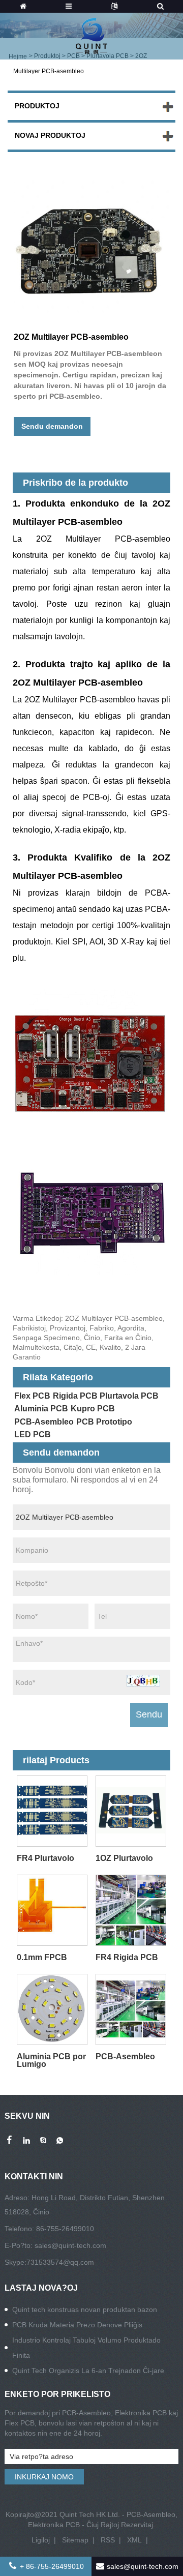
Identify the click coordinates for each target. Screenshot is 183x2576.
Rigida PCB (75, 1396)
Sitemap (75, 2540)
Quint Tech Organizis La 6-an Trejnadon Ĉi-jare (88, 2371)
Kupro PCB (93, 1409)
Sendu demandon (52, 426)
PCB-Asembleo (44, 1422)
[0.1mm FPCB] (52, 1911)
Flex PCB (32, 1396)
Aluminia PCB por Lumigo (51, 2060)
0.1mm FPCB (42, 1957)
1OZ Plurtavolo (124, 1858)
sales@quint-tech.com (70, 2245)
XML (134, 2540)
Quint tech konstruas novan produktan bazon (85, 2309)
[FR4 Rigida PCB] (131, 1911)
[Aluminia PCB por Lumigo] (52, 2010)
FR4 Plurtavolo (45, 1858)
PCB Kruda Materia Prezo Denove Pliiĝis (77, 2325)
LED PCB (33, 1434)
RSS (108, 2540)
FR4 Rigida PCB (127, 1957)
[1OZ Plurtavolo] (131, 1811)
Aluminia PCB (41, 1409)
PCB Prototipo (104, 1422)
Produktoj (37, 106)
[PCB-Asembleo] (131, 2010)
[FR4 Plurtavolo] (52, 1811)
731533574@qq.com (60, 2262)
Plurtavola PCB (129, 1396)
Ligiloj (41, 2540)
